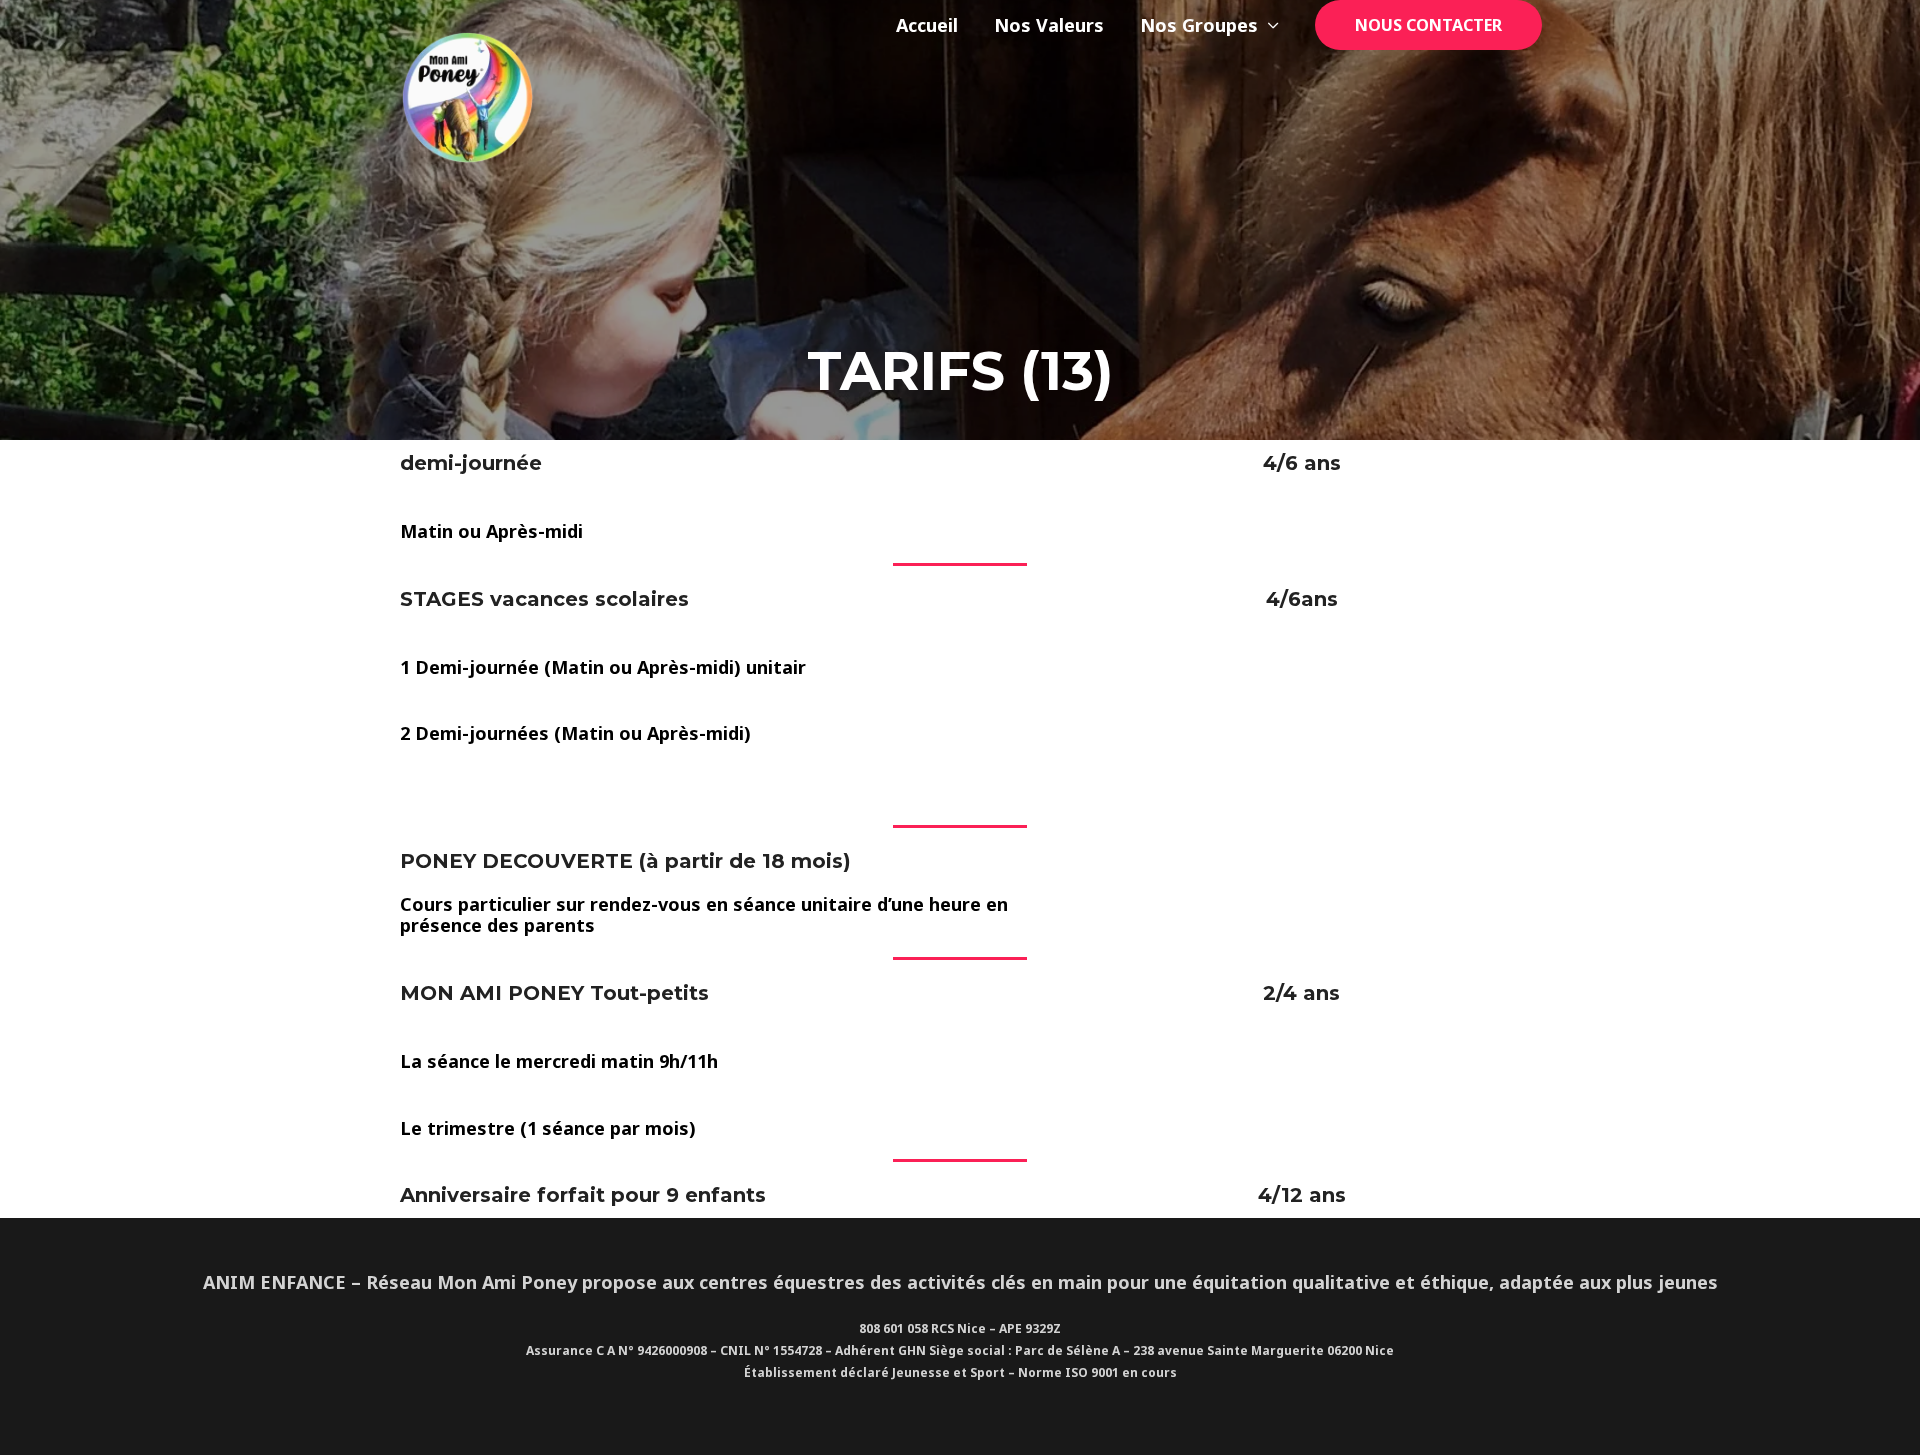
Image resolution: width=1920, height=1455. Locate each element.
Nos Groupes (1199, 25)
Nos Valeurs (1049, 25)
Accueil (927, 25)
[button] (1428, 25)
